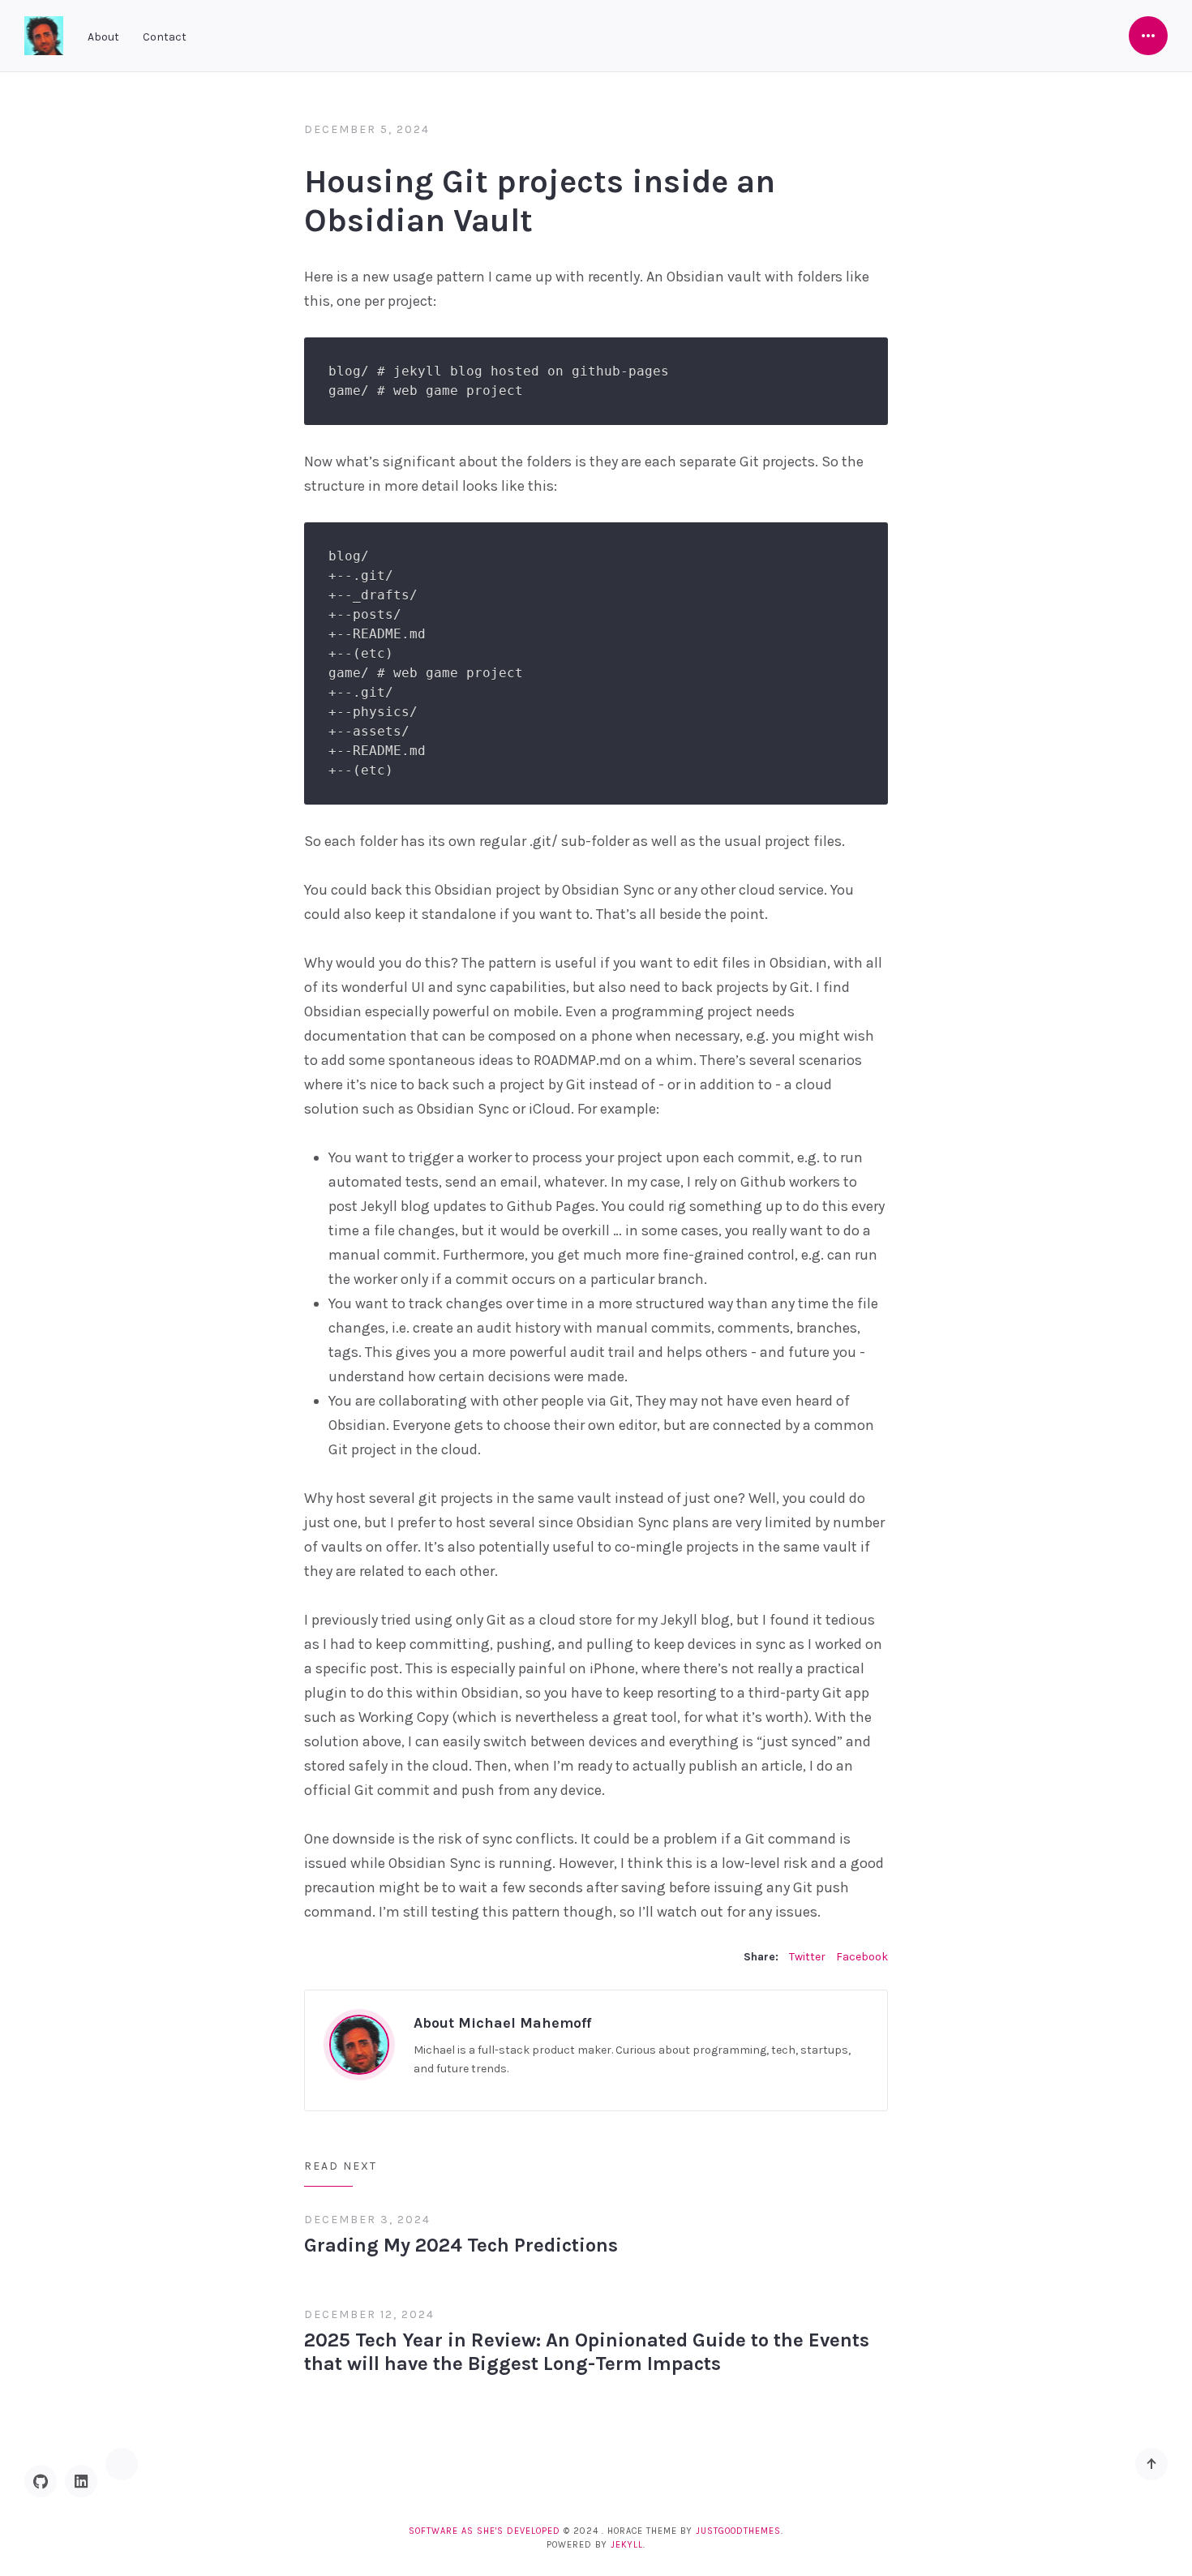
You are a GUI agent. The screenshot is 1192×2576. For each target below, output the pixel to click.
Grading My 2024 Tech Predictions (461, 2245)
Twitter (807, 1957)
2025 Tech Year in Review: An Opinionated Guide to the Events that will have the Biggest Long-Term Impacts (587, 2352)
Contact (165, 37)
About (103, 37)
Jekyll (627, 2545)
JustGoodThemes (738, 2531)
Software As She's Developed (485, 2531)
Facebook (862, 1957)
